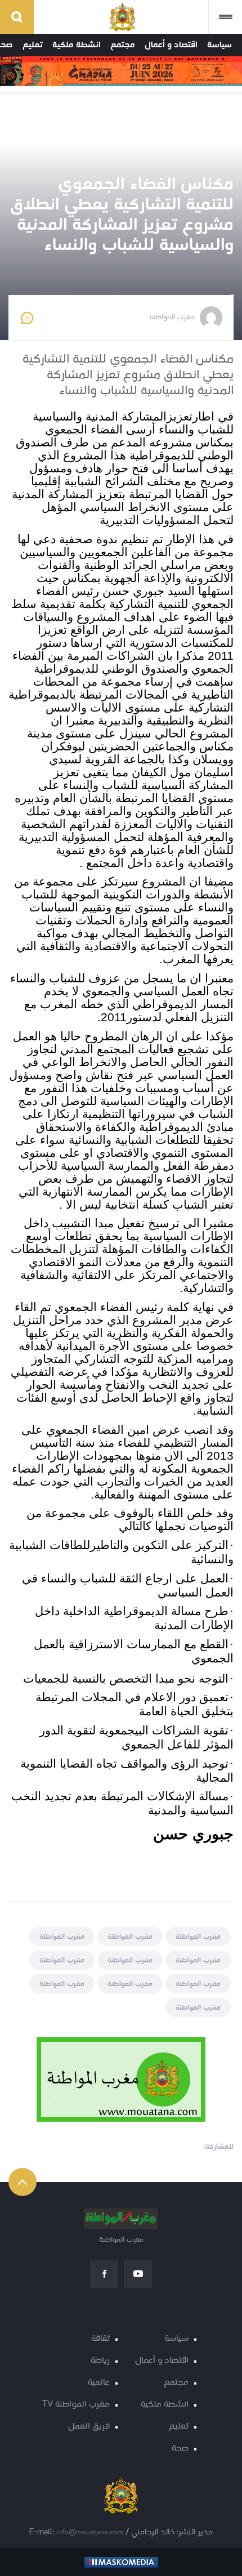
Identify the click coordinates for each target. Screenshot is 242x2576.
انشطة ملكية (77, 45)
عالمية (99, 2383)
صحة (180, 2448)
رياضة (100, 2361)
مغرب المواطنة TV (76, 2405)
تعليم (33, 45)
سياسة (219, 45)
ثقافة (100, 2339)
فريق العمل (89, 2427)
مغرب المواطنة (198, 1937)
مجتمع (123, 45)
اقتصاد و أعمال (171, 45)
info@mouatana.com (90, 2532)
